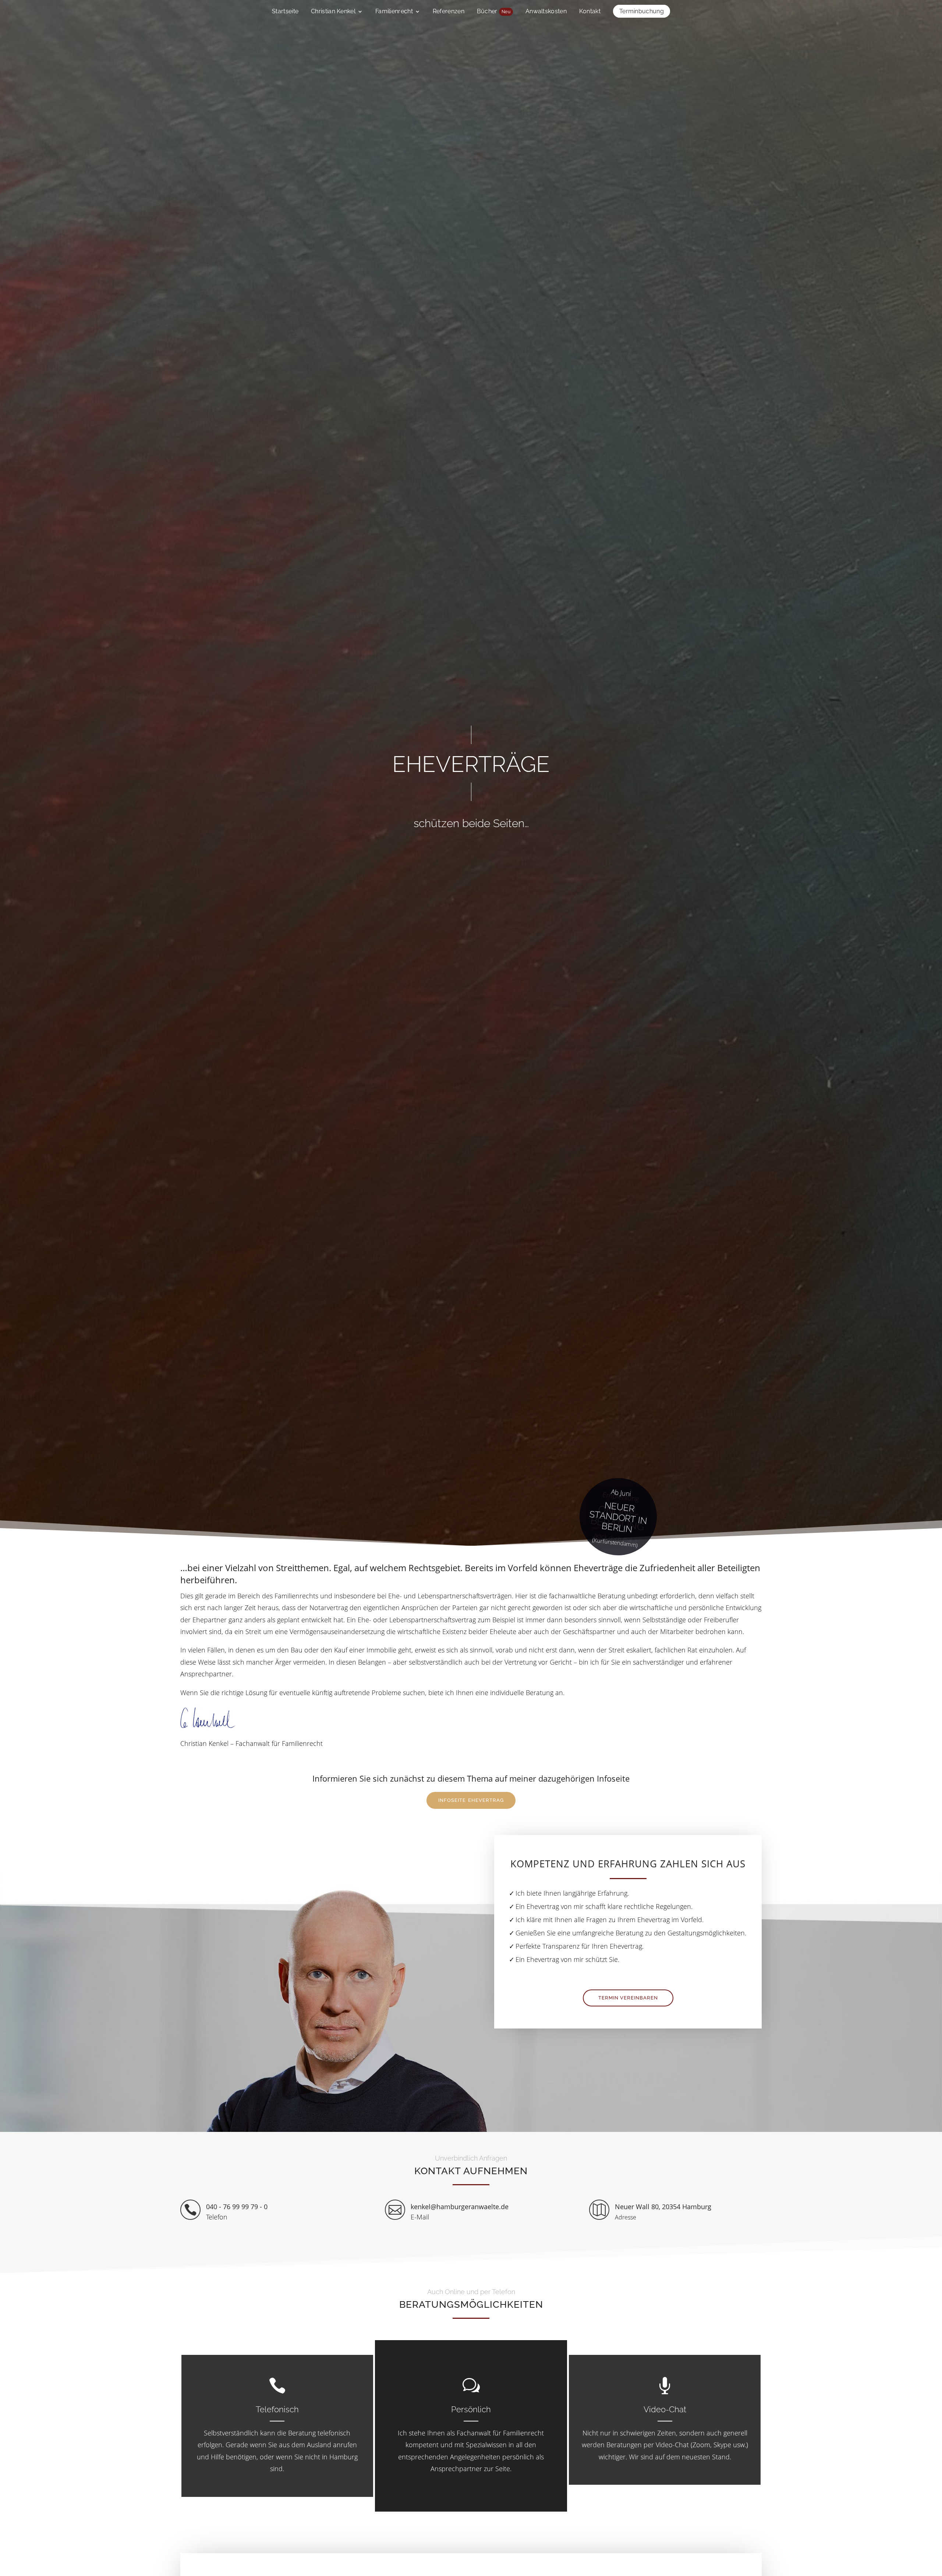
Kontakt (590, 12)
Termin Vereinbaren (628, 1998)
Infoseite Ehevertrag (471, 1800)
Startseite (285, 12)
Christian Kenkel (333, 12)
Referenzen (449, 12)
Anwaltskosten (546, 12)
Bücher (494, 12)
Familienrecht (394, 12)
